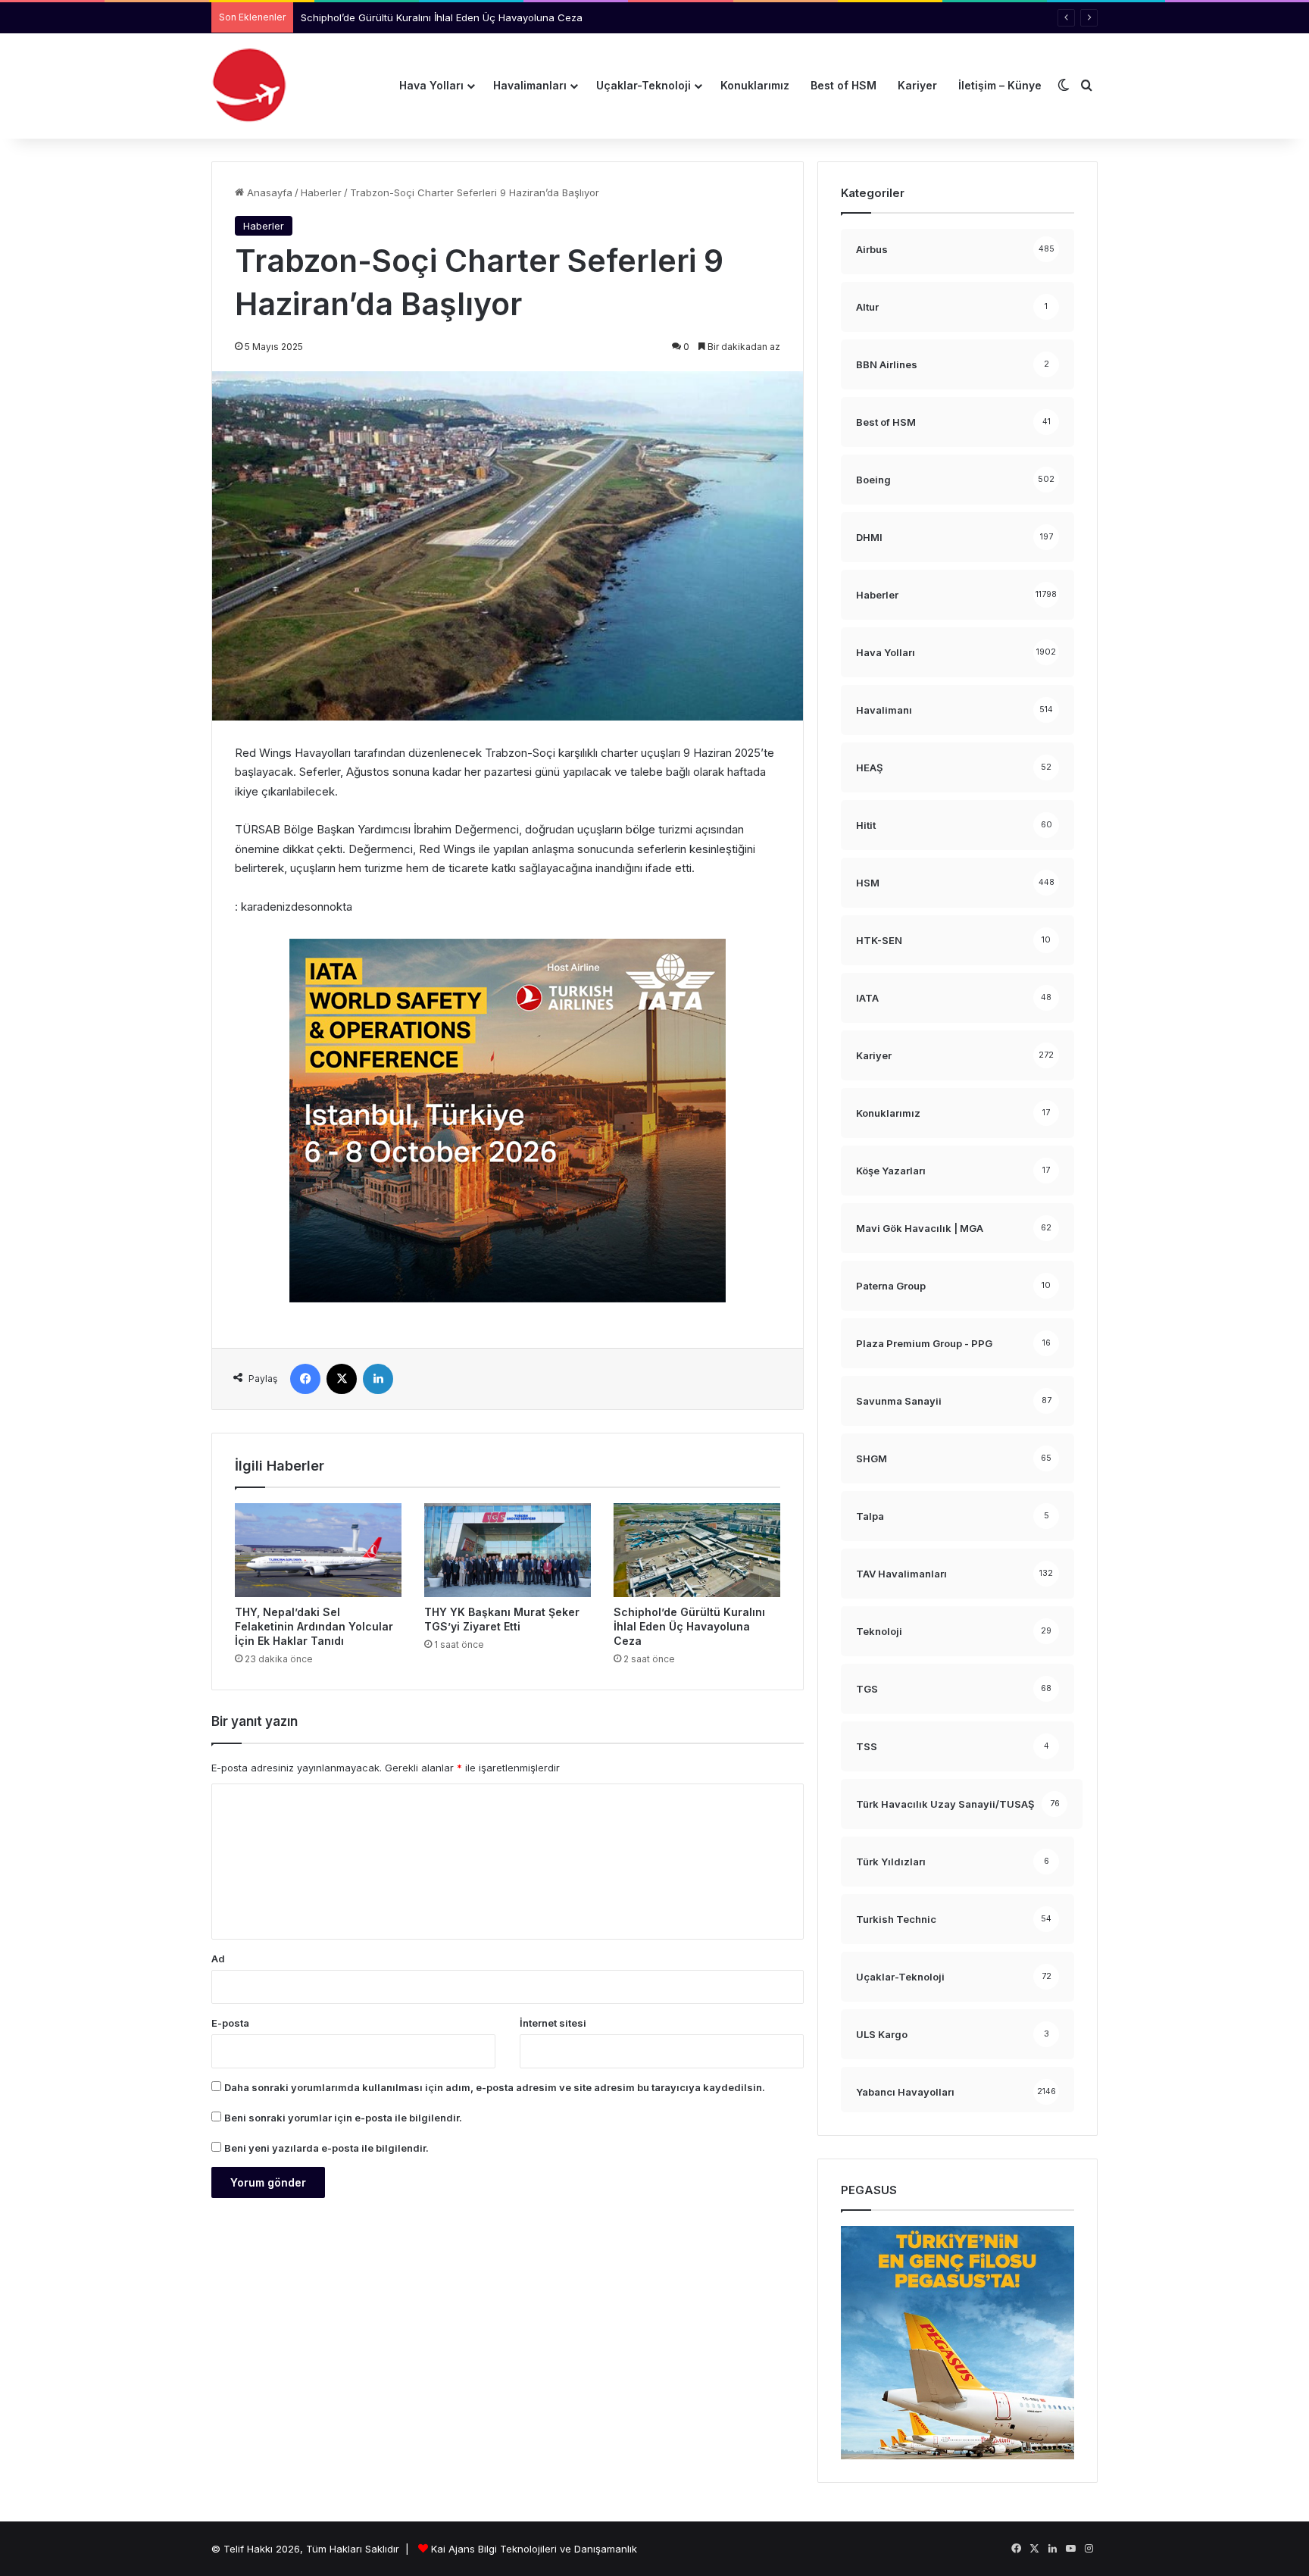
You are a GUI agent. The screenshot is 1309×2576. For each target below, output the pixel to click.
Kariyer (917, 85)
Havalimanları (530, 85)
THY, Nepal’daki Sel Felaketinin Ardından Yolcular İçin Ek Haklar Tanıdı (314, 1626)
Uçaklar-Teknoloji (644, 85)
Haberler (321, 192)
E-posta (230, 2023)
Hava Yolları (431, 85)
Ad (218, 1959)
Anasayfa (268, 192)
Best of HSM (844, 85)
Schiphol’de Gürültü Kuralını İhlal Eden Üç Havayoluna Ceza (442, 17)
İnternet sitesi (553, 2023)
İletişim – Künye (1000, 85)
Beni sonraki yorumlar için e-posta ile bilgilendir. (343, 2118)
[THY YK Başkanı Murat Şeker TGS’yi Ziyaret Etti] (508, 1550)
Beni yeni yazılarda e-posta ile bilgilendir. (326, 2148)
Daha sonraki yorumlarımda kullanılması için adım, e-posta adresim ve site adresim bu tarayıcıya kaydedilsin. (495, 2087)
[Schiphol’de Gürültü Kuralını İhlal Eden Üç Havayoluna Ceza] (697, 1550)
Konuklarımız (755, 85)
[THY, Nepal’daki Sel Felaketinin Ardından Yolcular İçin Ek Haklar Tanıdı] (318, 1550)
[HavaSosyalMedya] (249, 86)
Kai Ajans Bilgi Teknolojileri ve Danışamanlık (534, 2549)
